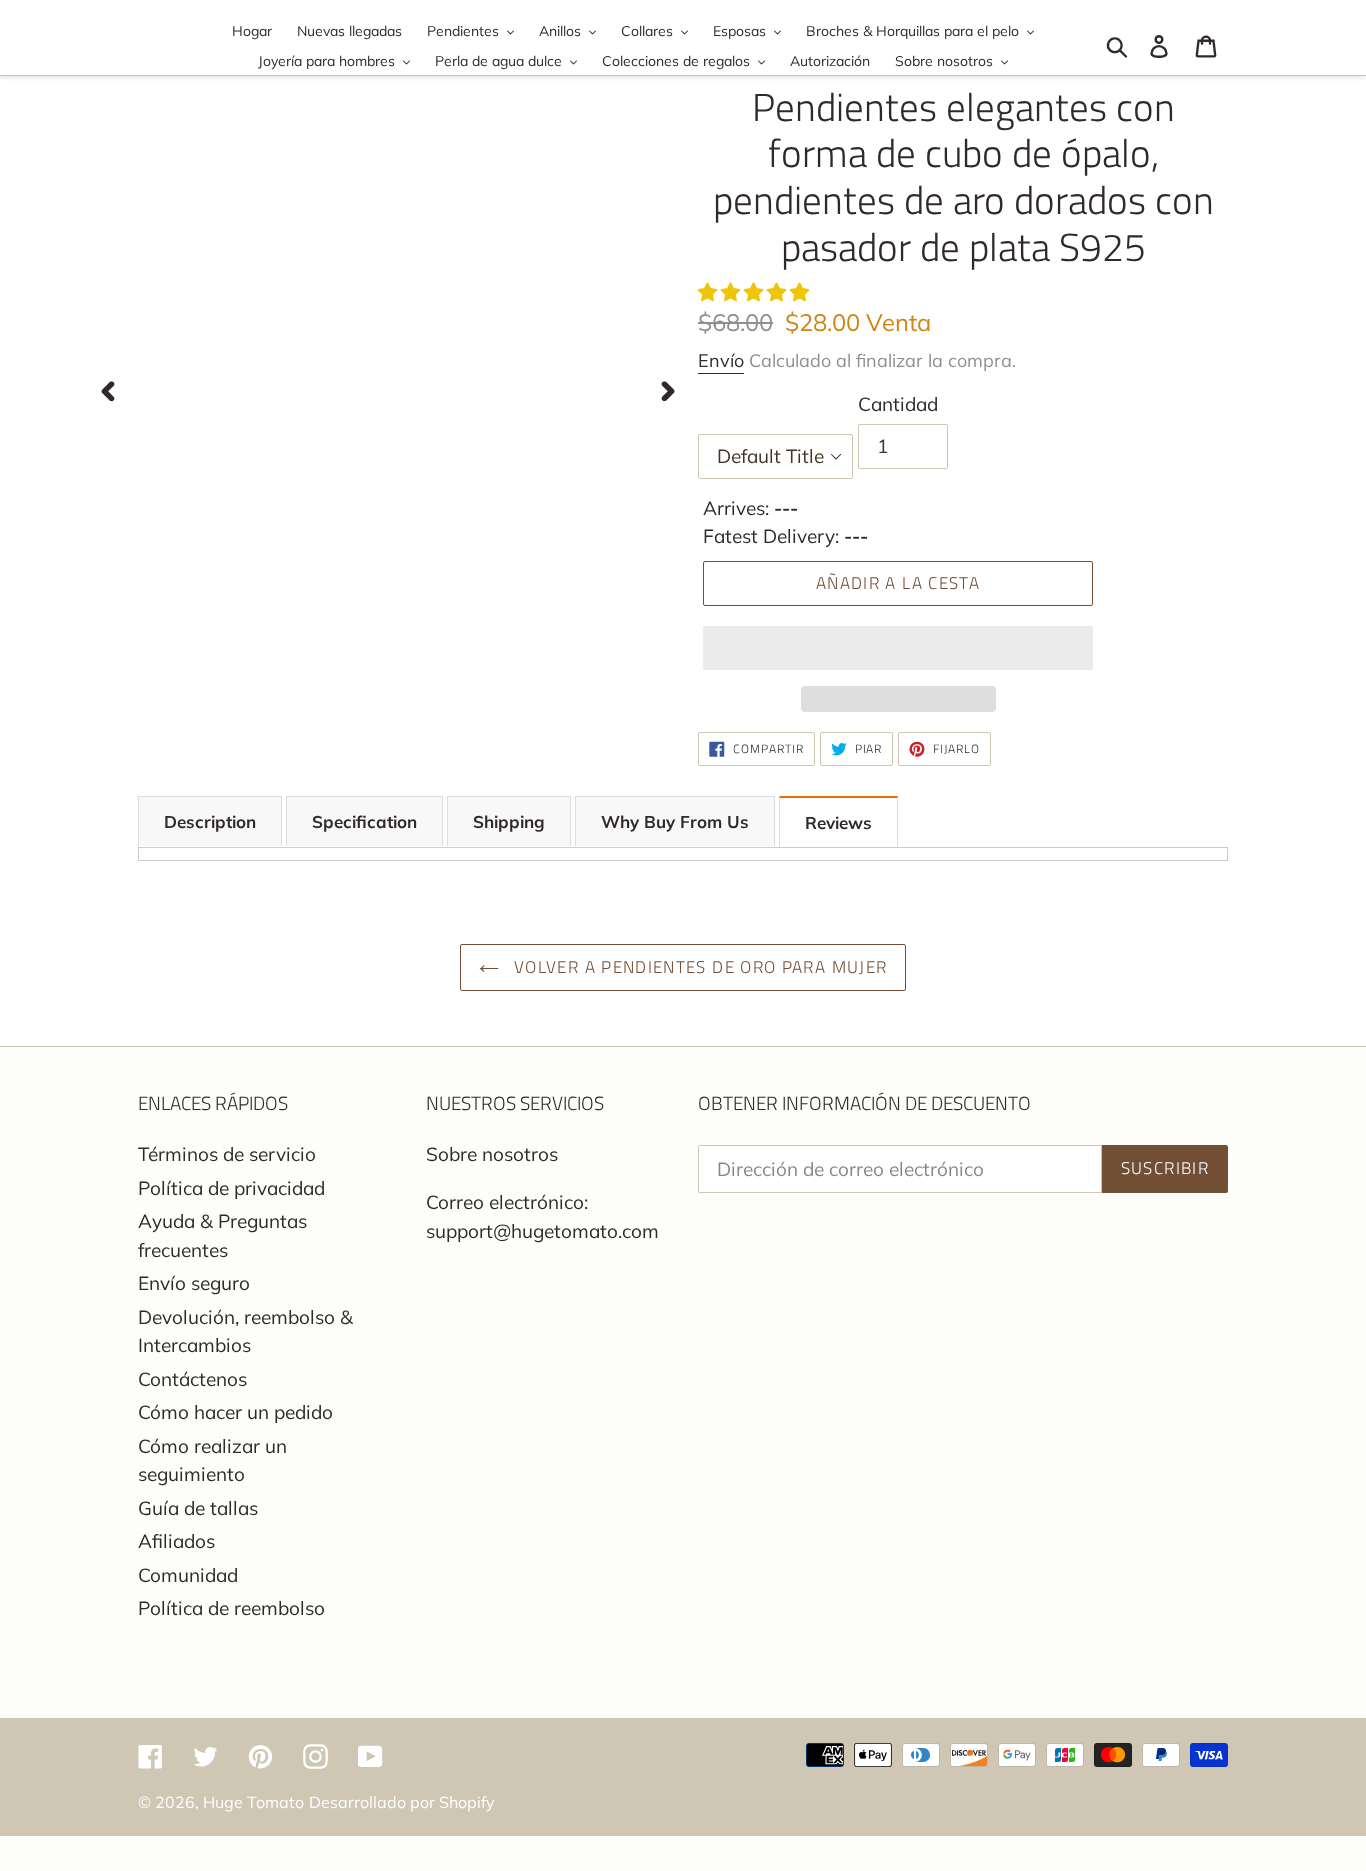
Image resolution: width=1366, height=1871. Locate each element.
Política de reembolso (231, 1608)
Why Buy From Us (675, 821)
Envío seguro (194, 1283)
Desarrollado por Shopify (402, 1802)
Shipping (509, 821)
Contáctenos (192, 1379)
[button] (756, 292)
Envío (721, 360)
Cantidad (898, 404)
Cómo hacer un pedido (235, 1412)
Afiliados (176, 1541)
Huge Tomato (253, 1802)
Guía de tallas (198, 1508)
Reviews (838, 822)
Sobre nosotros (492, 1154)
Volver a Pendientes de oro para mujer (698, 967)
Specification (364, 821)
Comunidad (188, 1575)
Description (210, 821)
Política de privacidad (231, 1188)
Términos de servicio (227, 1154)
